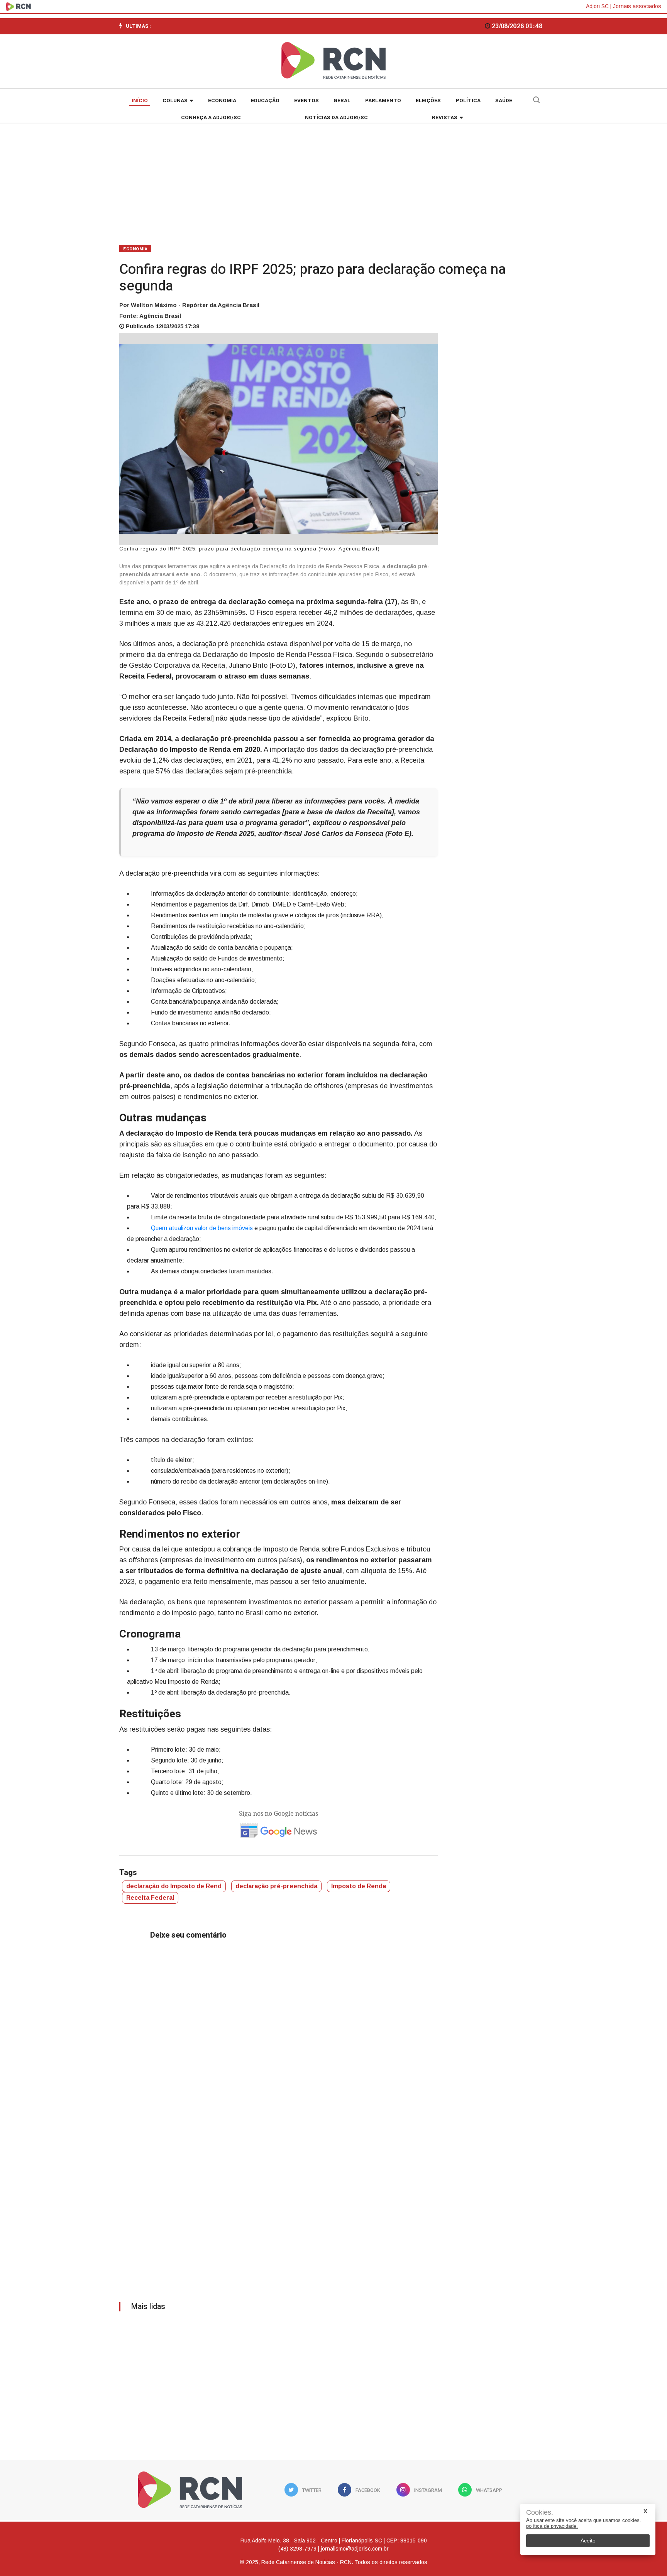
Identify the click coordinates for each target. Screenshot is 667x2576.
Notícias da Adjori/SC (336, 118)
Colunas (175, 101)
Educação (265, 101)
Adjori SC (597, 6)
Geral (342, 101)
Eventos (306, 101)
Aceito (588, 2541)
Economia (222, 101)
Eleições (428, 101)
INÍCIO (140, 101)
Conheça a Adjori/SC (211, 118)
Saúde (504, 101)
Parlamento (383, 101)
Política (468, 101)
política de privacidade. (552, 2526)
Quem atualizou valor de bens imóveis (202, 1228)
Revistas (445, 118)
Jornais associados (637, 6)
